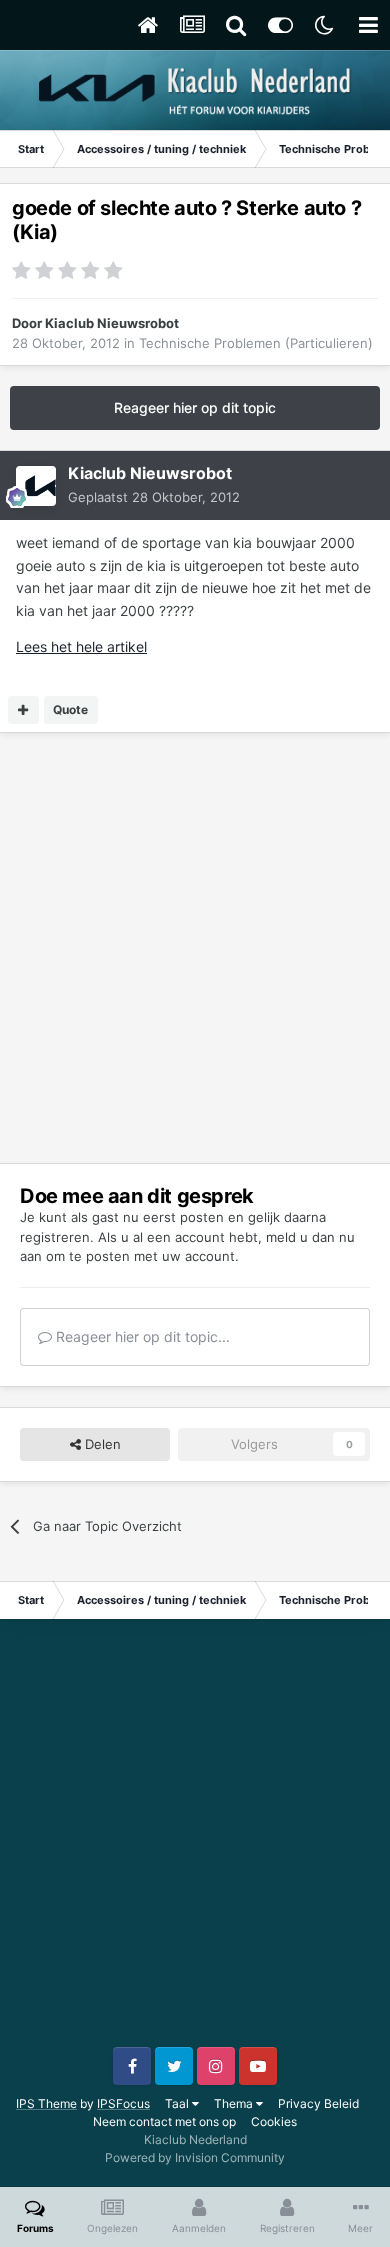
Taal (178, 2103)
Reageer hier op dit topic (195, 407)
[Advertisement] (195, 948)
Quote (70, 709)
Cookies (274, 2121)
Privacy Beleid (318, 2103)
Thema (235, 2103)
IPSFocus (123, 2103)
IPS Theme (46, 2103)
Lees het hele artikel (81, 646)
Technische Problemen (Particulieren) (256, 343)
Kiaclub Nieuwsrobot (112, 323)
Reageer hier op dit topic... (141, 1336)
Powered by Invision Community (195, 2157)
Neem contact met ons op (164, 2121)
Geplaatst (154, 497)
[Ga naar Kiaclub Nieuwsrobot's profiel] (36, 486)
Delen (101, 1444)
